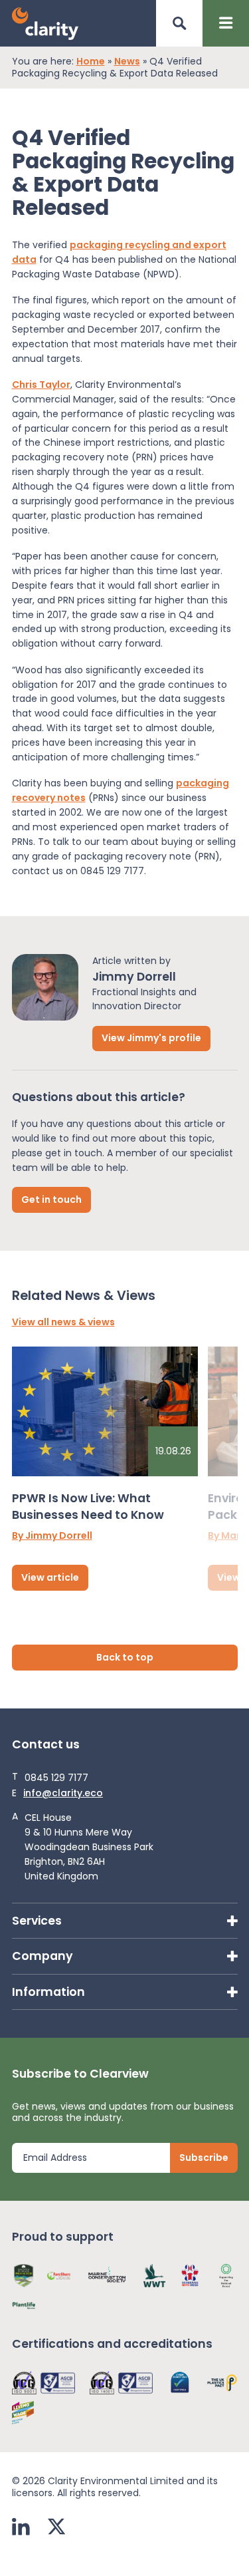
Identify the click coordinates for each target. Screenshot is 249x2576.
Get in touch (51, 1200)
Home (91, 62)
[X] (56, 2528)
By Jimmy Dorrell (52, 1536)
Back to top (125, 1657)
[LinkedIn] (21, 2528)
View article (50, 1577)
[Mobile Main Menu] (226, 23)
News (127, 62)
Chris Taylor (41, 385)
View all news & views (63, 1323)
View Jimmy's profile (151, 1038)
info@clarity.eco (63, 1794)
